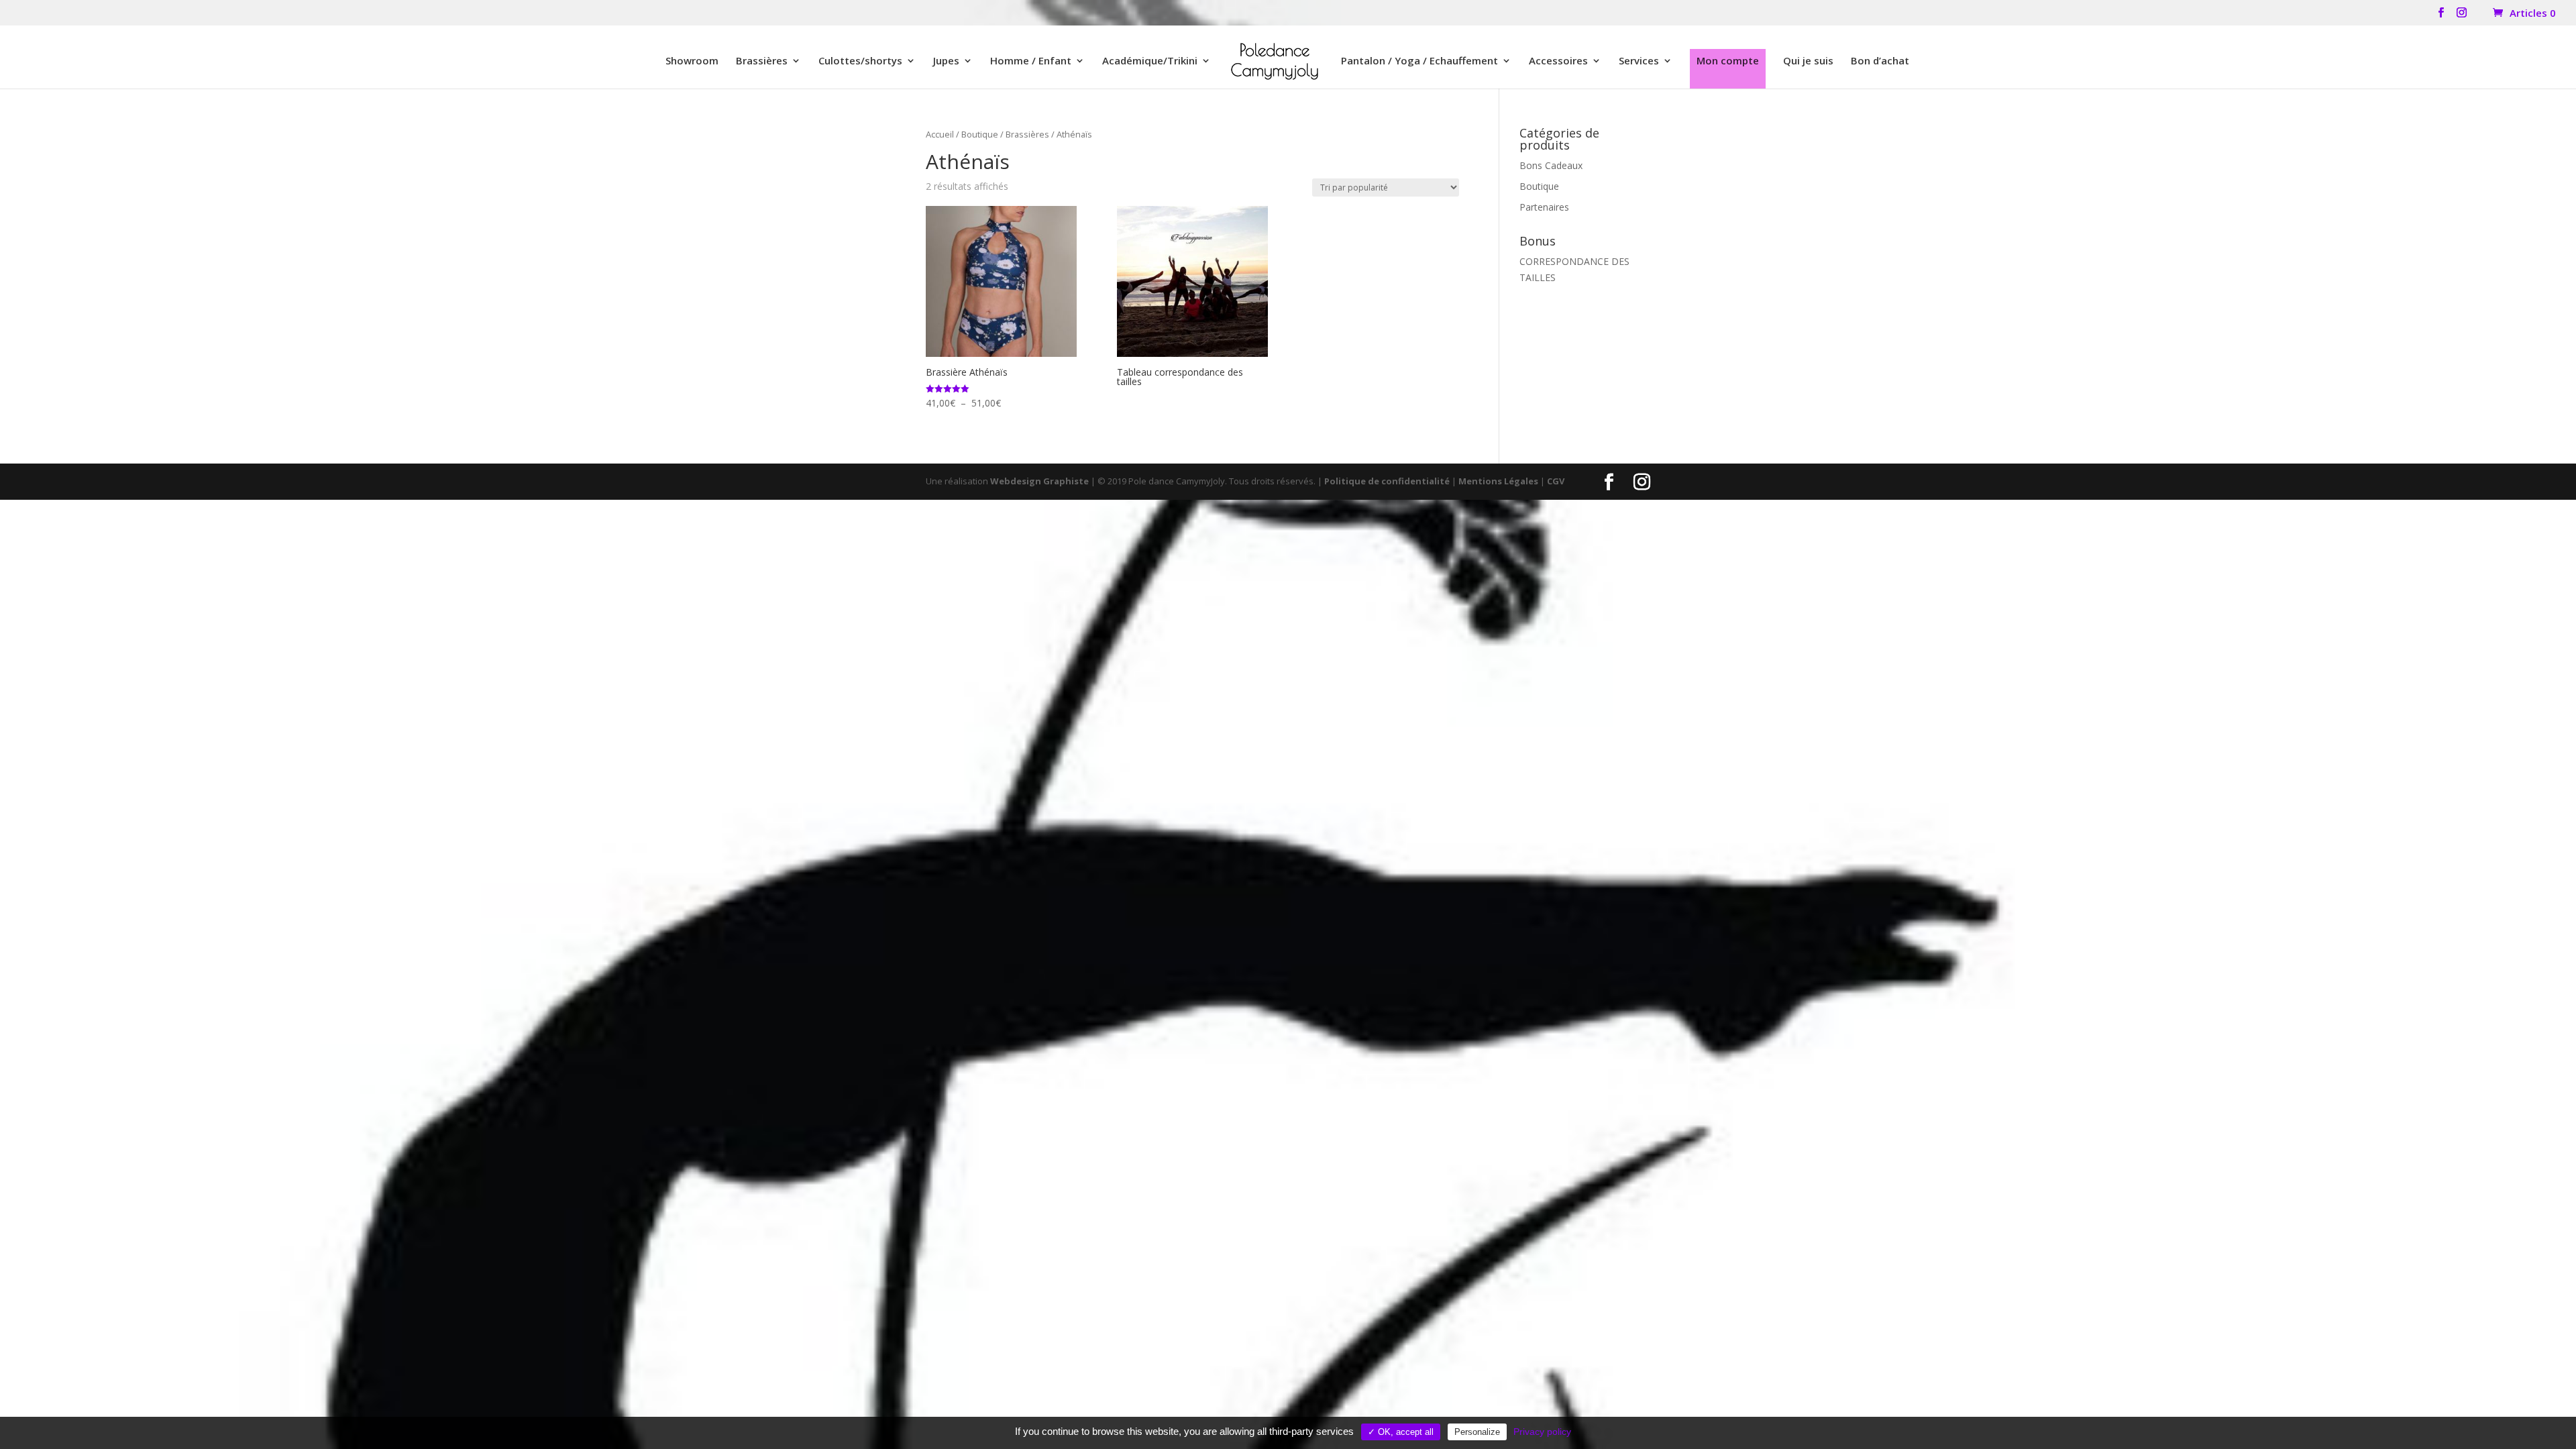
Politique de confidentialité (1387, 481)
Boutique (980, 134)
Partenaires (1544, 207)
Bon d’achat (1880, 61)
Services (1639, 61)
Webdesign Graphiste (1039, 481)
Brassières (762, 61)
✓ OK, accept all (1401, 1432)
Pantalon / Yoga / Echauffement (1419, 61)
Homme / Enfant (1031, 61)
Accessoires (1558, 61)
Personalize (1477, 1432)
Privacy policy (1542, 1432)
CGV (1556, 481)
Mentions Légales (1498, 481)
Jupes (946, 61)
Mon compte (1728, 60)
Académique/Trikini (1150, 61)
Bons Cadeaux (1551, 165)
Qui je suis (1808, 61)
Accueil (940, 134)
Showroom (692, 61)
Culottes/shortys (860, 61)
